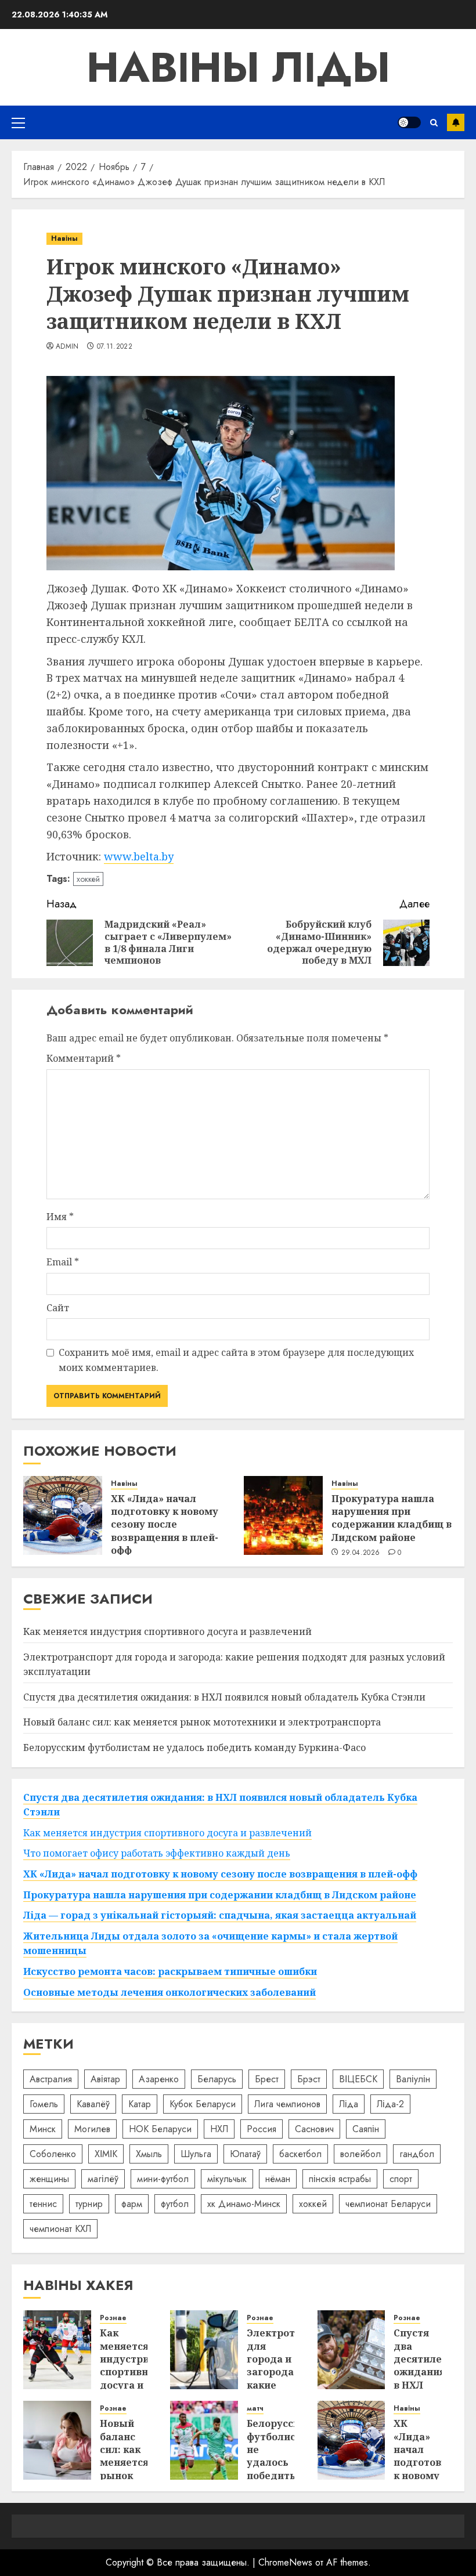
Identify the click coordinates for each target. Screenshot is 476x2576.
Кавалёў (93, 2104)
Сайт (58, 1308)
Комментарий (84, 1058)
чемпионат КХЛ (60, 2229)
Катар (140, 2104)
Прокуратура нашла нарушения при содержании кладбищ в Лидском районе (392, 1518)
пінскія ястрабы (340, 2179)
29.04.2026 (361, 1553)
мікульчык (227, 2179)
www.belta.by (139, 856)
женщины (49, 2179)
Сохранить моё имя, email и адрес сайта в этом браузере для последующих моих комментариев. (236, 1360)
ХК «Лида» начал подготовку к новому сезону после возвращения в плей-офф (165, 1525)
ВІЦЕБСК (358, 2079)
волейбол (360, 2154)
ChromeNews (285, 2562)
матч (255, 2409)
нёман (278, 2179)
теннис (43, 2204)
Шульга (196, 2154)
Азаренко (159, 2079)
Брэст (309, 2079)
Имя (60, 1217)
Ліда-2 (390, 2104)
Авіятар (105, 2079)
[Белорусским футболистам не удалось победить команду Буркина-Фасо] (204, 2440)
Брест (267, 2079)
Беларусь (217, 2079)
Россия (262, 2129)
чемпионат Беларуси (388, 2204)
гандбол (417, 2154)
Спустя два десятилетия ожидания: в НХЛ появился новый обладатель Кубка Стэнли (224, 1697)
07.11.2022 (115, 347)
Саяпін (366, 2129)
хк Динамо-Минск (244, 2204)
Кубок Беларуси (203, 2104)
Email (63, 1262)
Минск (43, 2129)
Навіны (64, 238)
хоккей (88, 879)
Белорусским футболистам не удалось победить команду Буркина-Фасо (194, 1748)
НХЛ (219, 2129)
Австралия (51, 2079)
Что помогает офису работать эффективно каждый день (157, 1853)
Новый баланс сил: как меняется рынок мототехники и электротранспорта (202, 1722)
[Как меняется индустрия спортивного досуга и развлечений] (57, 2350)
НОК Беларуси (160, 2129)
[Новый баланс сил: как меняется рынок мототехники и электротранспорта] (57, 2440)
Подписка (456, 122)
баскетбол (300, 2154)
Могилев (92, 2129)
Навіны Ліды (238, 67)
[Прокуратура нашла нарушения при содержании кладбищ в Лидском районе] (283, 1515)
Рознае (113, 2318)
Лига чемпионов (287, 2104)
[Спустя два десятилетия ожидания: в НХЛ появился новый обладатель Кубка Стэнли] (351, 2350)
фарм (132, 2204)
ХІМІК (106, 2154)
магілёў (103, 2179)
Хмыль (149, 2154)
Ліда (349, 2104)
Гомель (44, 2104)
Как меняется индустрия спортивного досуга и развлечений (167, 1631)
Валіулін (413, 2079)
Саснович (314, 2129)
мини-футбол (163, 2179)
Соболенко (53, 2154)
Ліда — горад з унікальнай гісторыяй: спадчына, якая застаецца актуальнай (220, 1915)
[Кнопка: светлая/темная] (409, 122)
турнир (89, 2204)
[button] (18, 122)
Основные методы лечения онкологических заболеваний (170, 1992)
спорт (401, 2179)
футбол (175, 2204)
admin (67, 347)
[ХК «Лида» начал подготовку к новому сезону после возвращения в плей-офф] (63, 1515)
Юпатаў (245, 2154)
